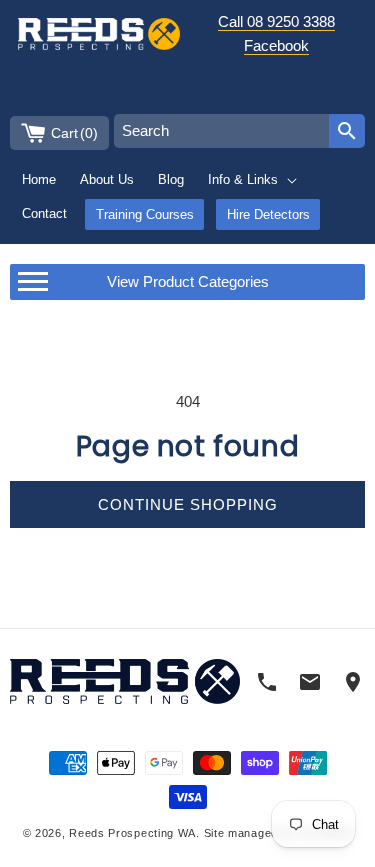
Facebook (276, 45)
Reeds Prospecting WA (132, 833)
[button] (253, 179)
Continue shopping (188, 504)
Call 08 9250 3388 (276, 21)
